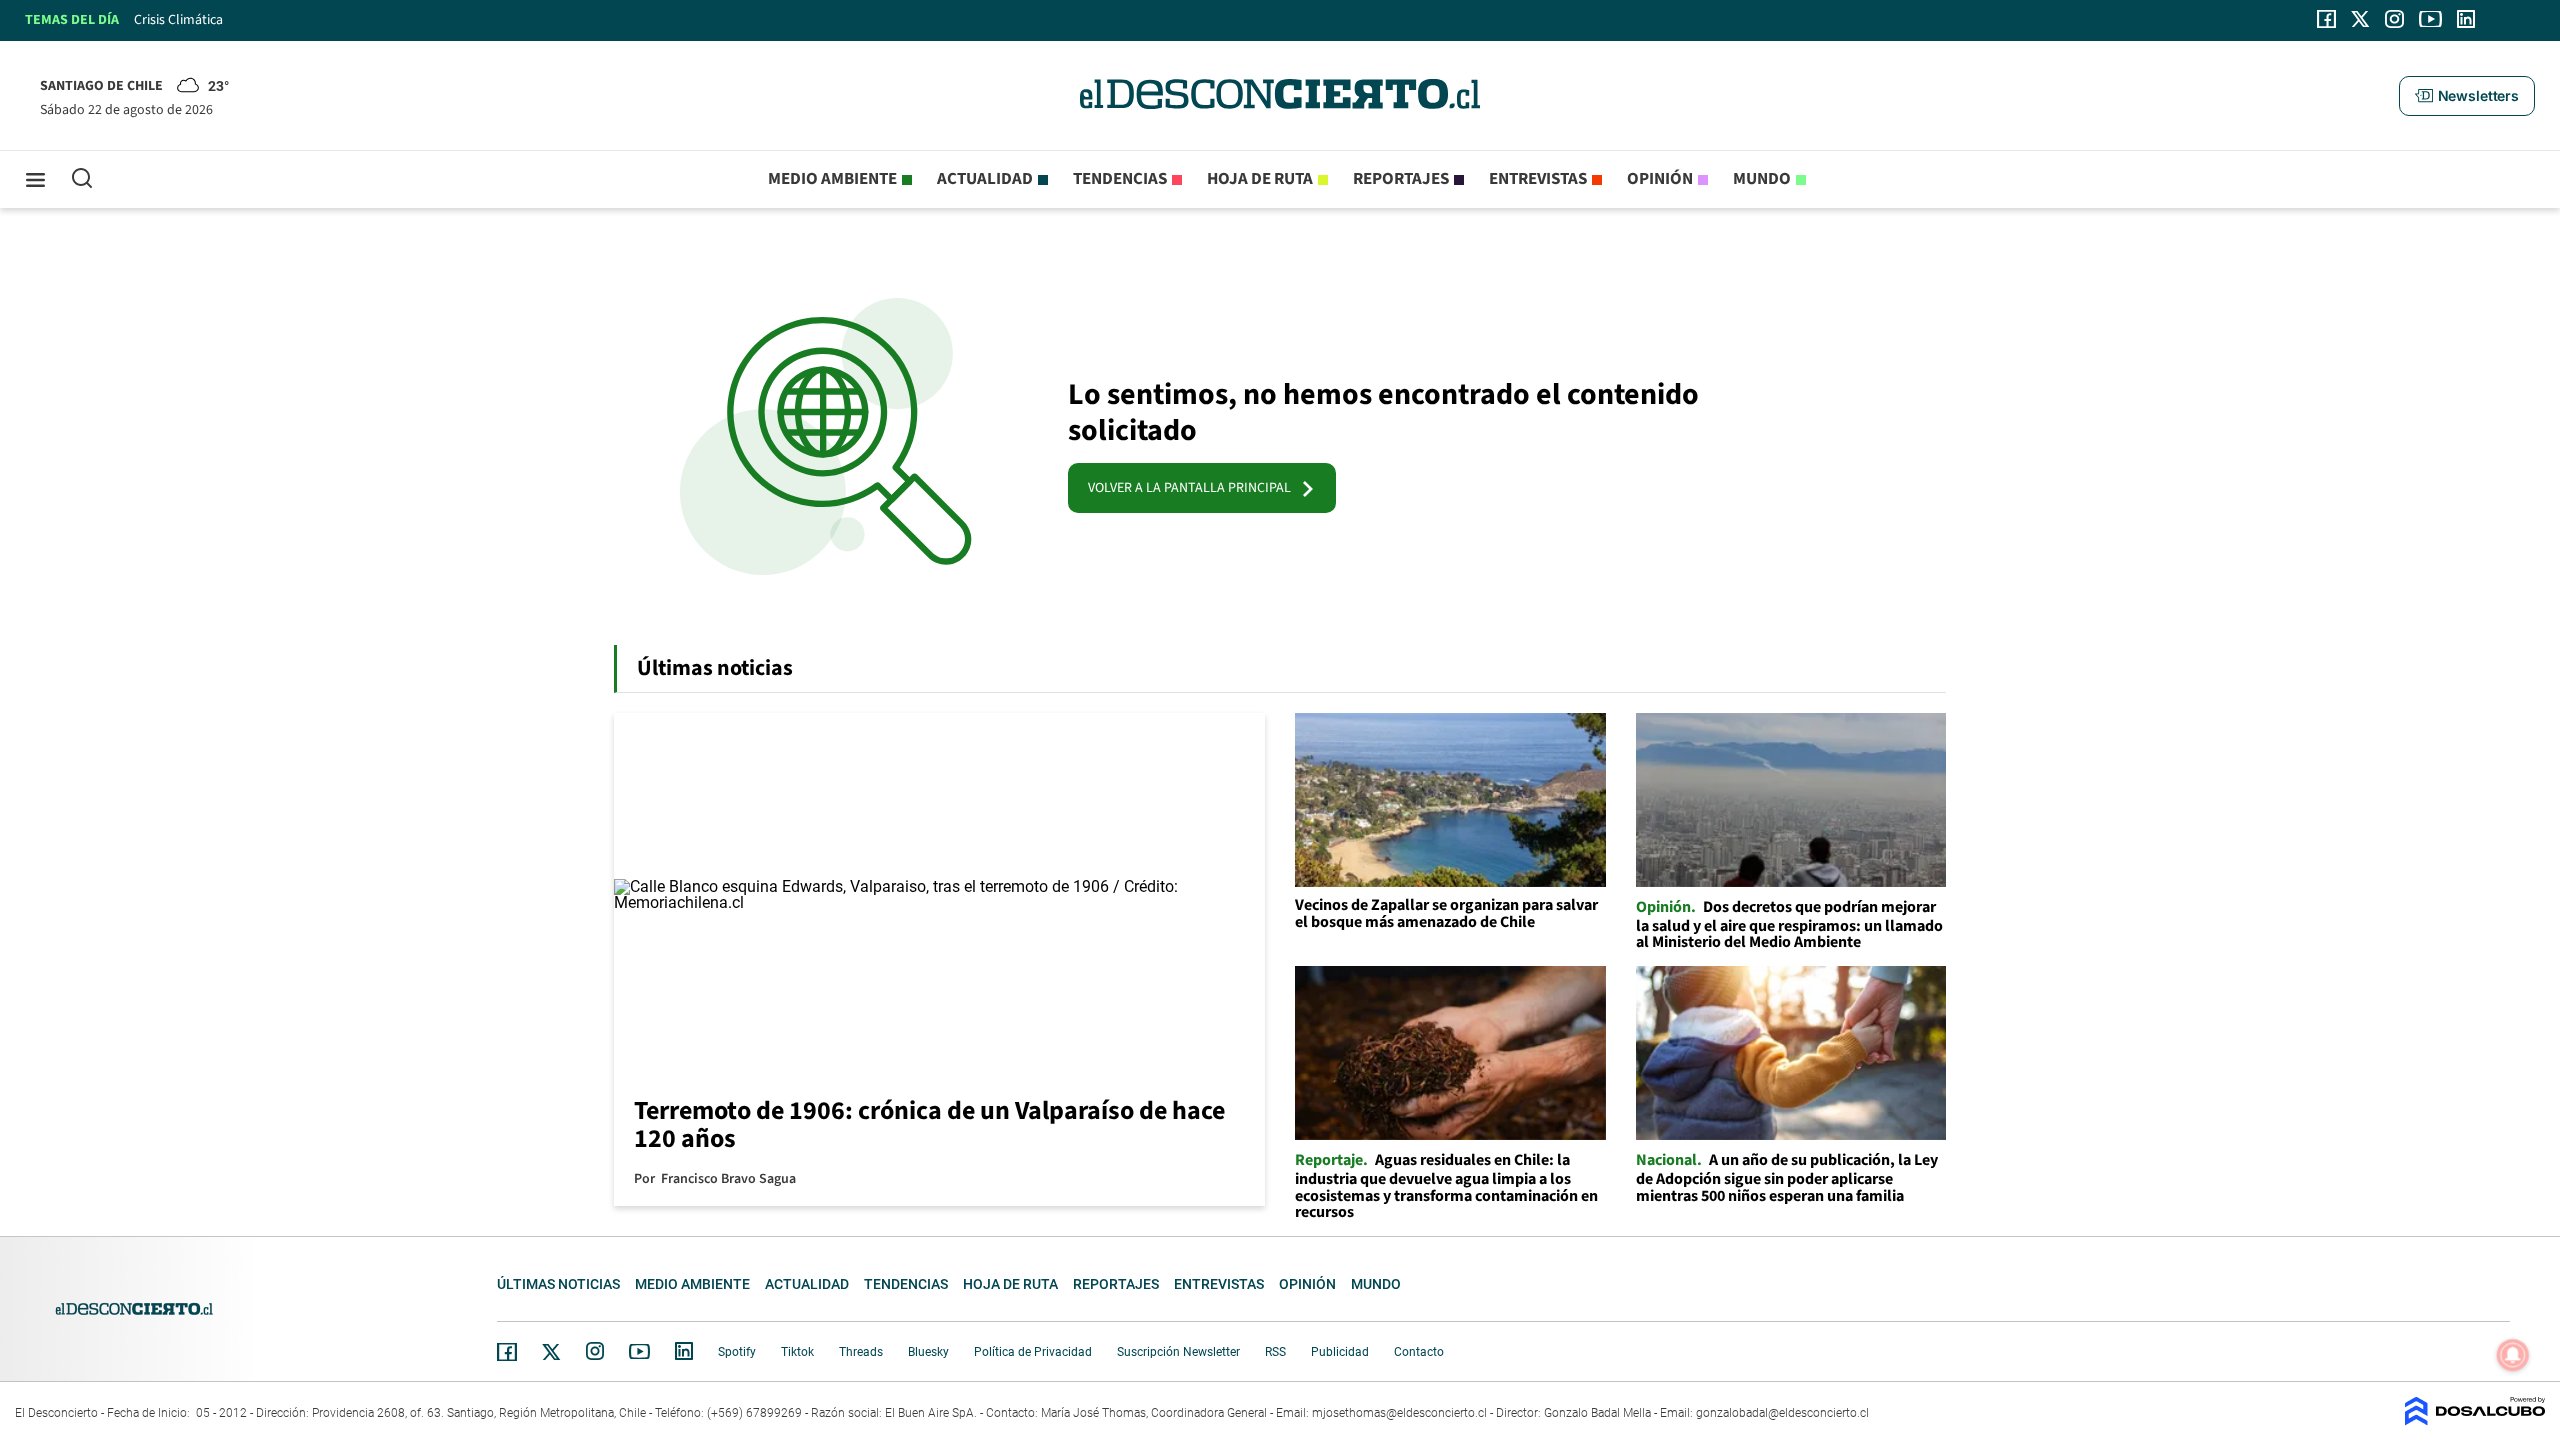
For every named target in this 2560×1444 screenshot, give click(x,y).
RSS (1275, 1352)
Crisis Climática (178, 20)
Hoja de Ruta (1260, 179)
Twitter (552, 1352)
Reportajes (1401, 179)
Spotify (737, 1352)
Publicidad (1340, 1352)
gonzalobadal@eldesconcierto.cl (1782, 1413)
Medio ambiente (832, 179)
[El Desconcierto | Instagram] (2394, 19)
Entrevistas (1538, 179)
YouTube (639, 1351)
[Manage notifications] (2513, 1355)
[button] (2467, 96)
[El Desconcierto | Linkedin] (2466, 19)
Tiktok (797, 1352)
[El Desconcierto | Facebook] (2326, 19)
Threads (861, 1352)
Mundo (1762, 179)
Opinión (1660, 179)
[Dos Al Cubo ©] (2475, 1420)
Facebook (507, 1352)
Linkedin (684, 1351)
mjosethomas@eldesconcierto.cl (1399, 1413)
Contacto (1419, 1352)
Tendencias (1120, 179)
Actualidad (985, 179)
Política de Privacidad (1033, 1352)
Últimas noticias (558, 1284)
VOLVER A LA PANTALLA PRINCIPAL (1194, 488)
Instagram (595, 1351)
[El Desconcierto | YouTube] (2430, 19)
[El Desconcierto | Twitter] (2361, 19)
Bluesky (928, 1352)
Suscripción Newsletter (1178, 1352)
